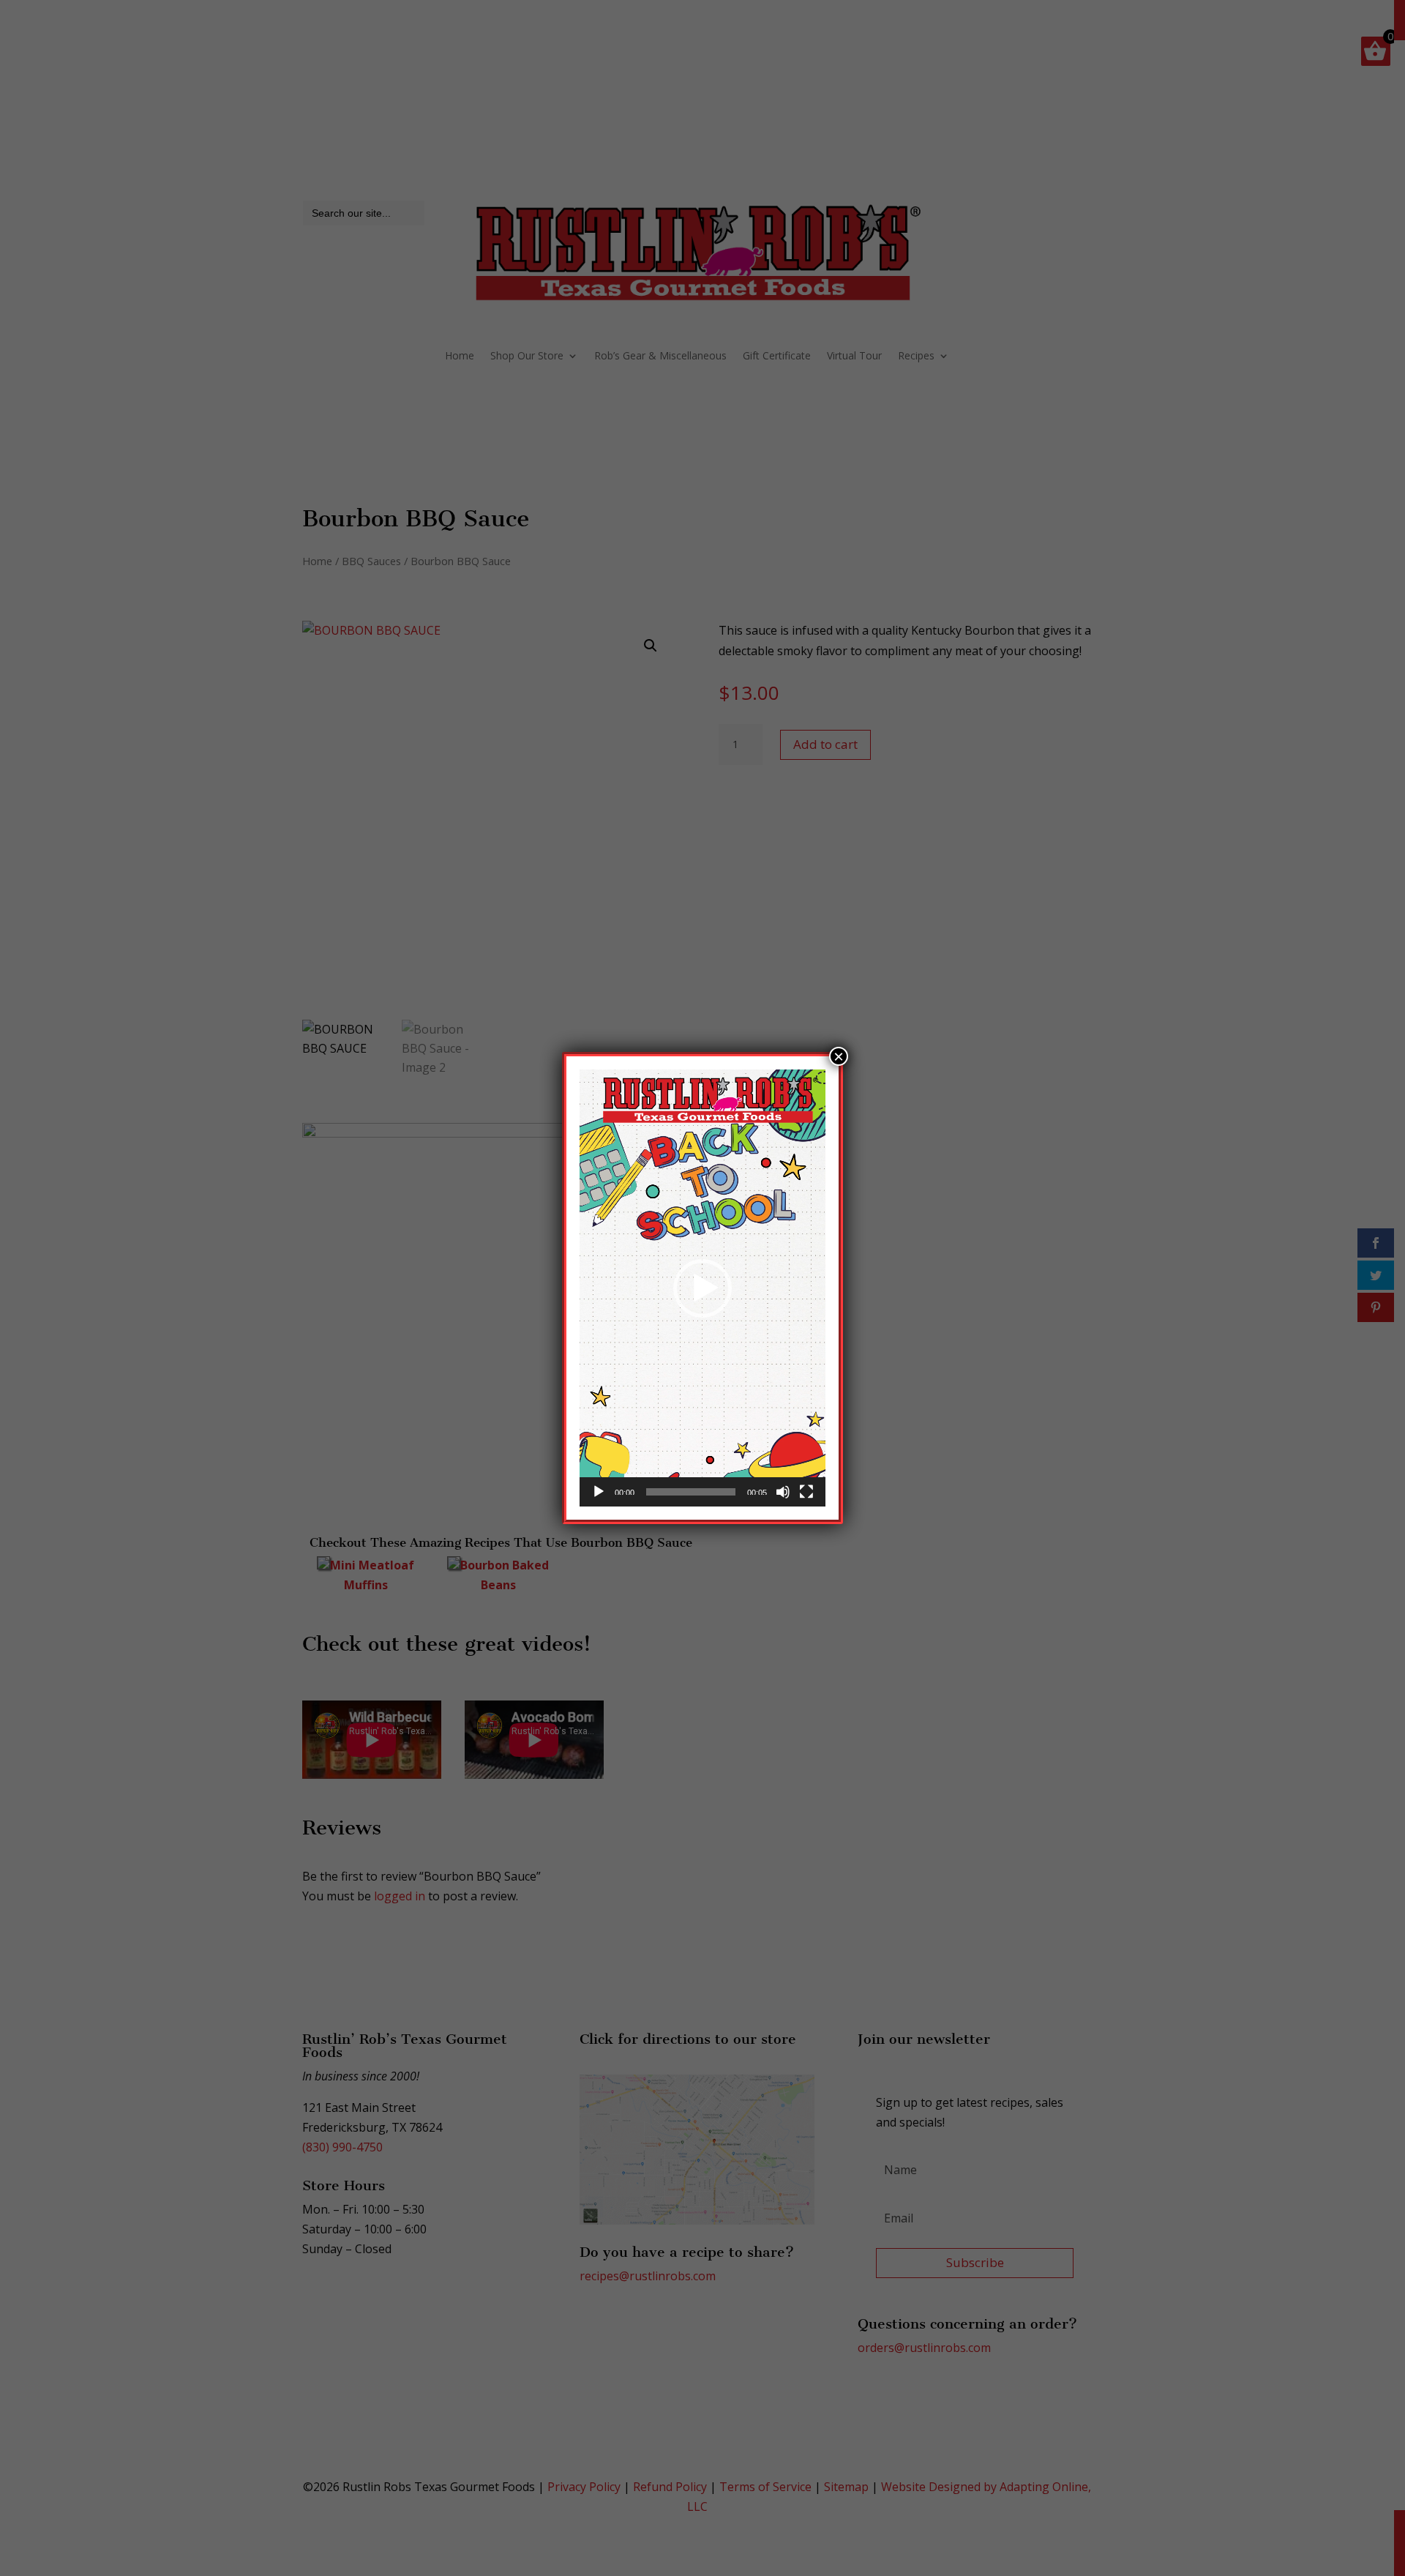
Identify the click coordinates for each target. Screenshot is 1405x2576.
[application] (702, 1288)
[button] (702, 1288)
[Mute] (783, 1492)
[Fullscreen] (806, 1492)
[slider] (691, 1492)
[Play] (599, 1492)
